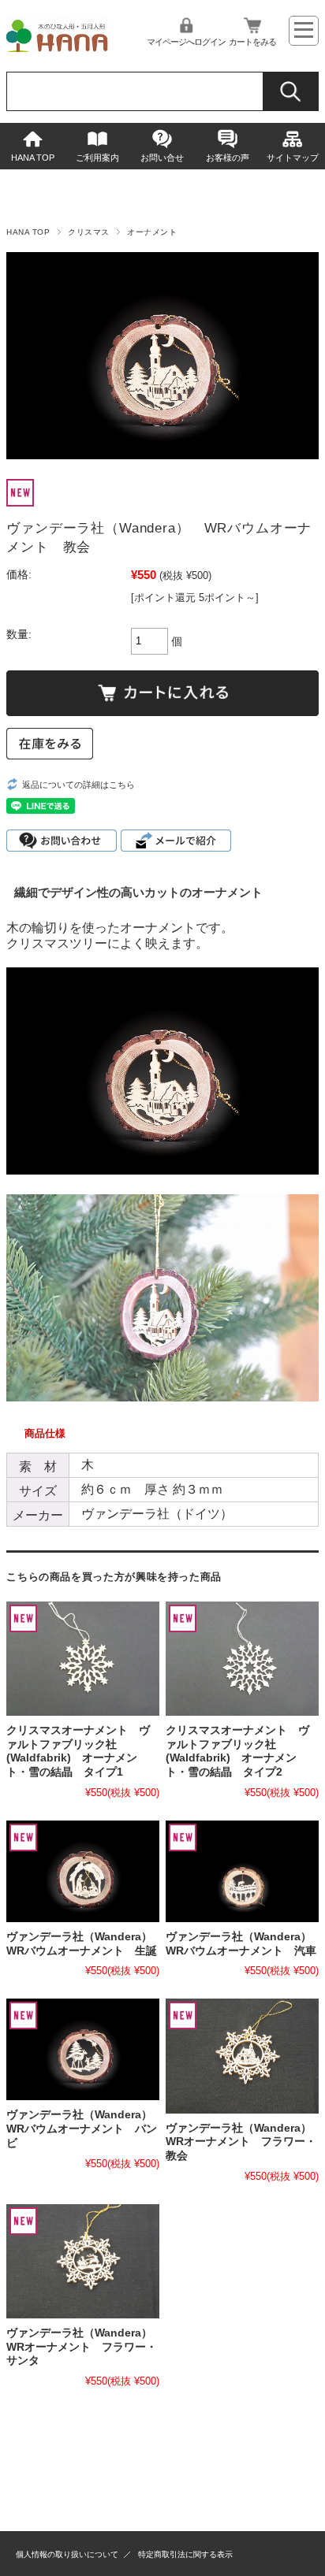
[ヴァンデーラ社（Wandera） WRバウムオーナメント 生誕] (83, 1871)
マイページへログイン (186, 42)
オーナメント (152, 232)
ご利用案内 (97, 158)
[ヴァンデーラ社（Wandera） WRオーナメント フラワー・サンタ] (83, 2261)
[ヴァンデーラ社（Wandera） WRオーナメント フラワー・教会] (242, 2056)
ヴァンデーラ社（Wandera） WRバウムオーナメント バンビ (85, 2129)
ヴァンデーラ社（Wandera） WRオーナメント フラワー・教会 (244, 2142)
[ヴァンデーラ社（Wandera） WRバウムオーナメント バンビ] (83, 2049)
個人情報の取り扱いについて (67, 2554)
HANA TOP (33, 158)
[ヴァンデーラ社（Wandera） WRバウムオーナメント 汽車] (242, 1871)
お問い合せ (162, 158)
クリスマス (88, 232)
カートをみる (252, 42)
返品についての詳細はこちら (78, 785)
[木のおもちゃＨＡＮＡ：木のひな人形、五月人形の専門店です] (58, 48)
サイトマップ (293, 158)
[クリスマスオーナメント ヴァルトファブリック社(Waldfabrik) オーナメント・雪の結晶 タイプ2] (242, 1659)
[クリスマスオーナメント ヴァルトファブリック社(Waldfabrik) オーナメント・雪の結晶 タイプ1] (83, 1659)
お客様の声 (228, 158)
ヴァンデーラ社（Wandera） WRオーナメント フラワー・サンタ (85, 2347)
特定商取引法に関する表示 (185, 2554)
